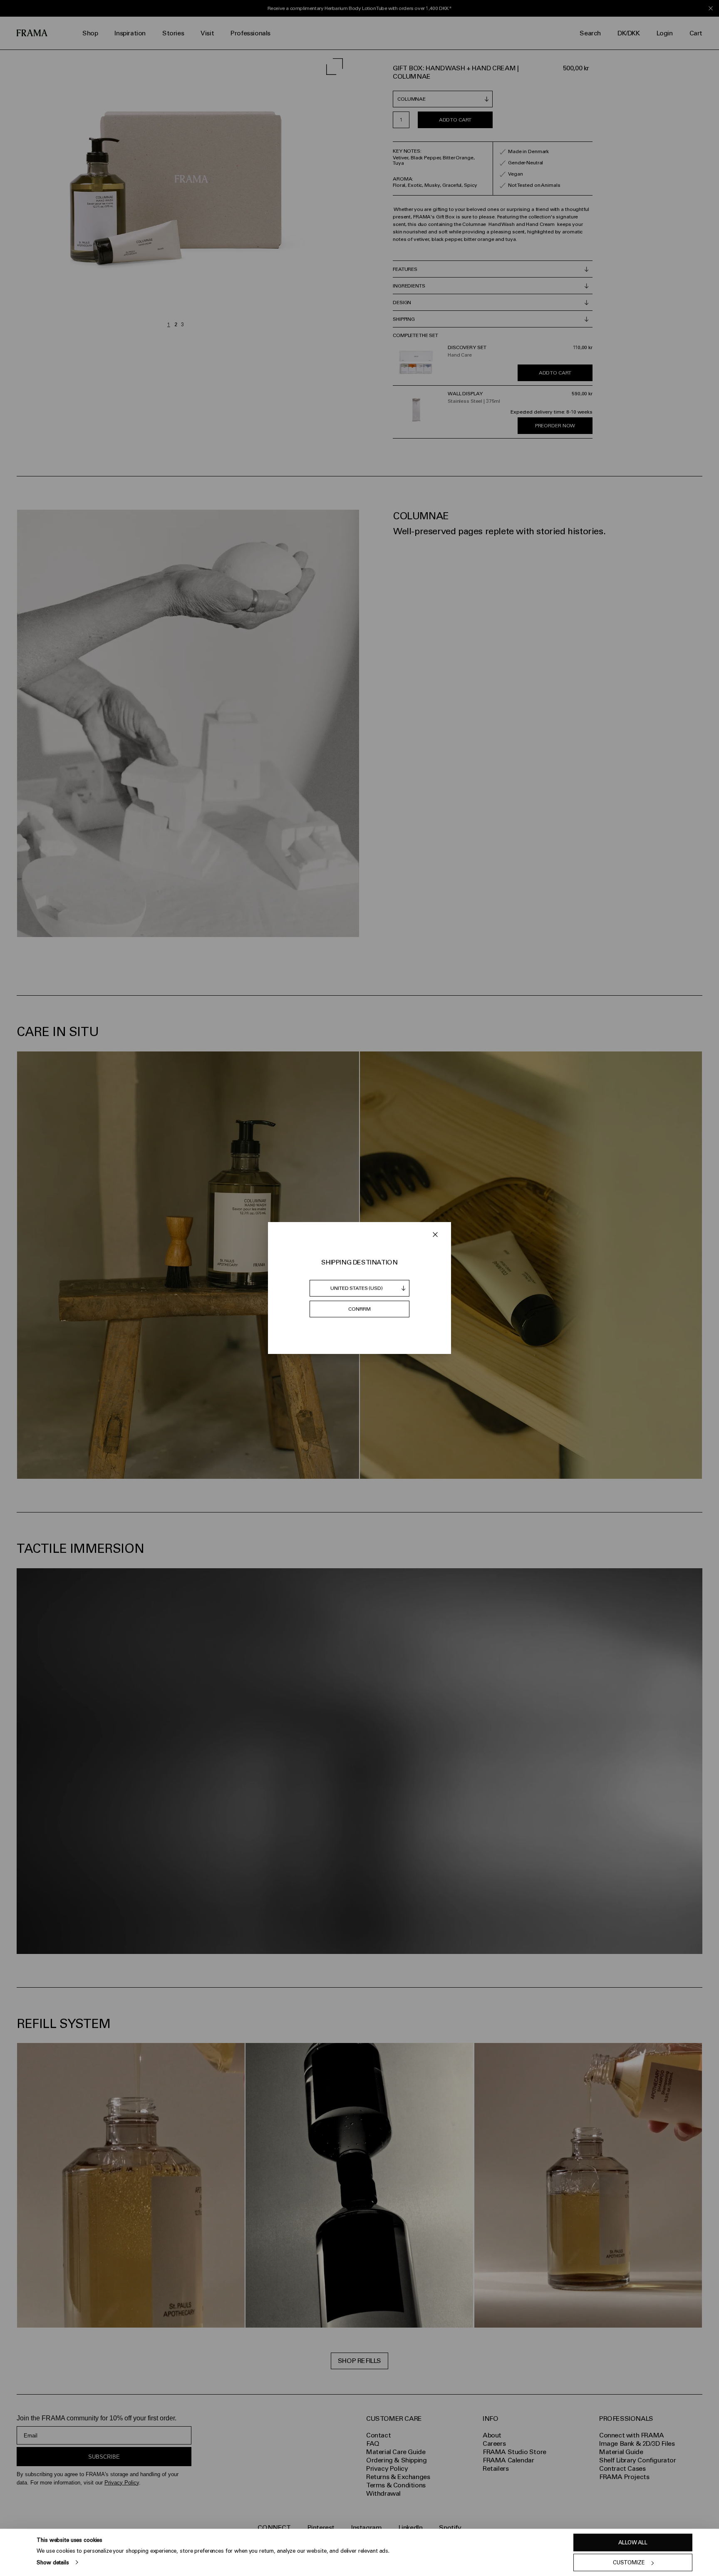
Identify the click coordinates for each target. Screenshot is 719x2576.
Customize (629, 2562)
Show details (53, 2562)
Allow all (633, 2543)
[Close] (435, 1235)
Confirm (359, 1309)
